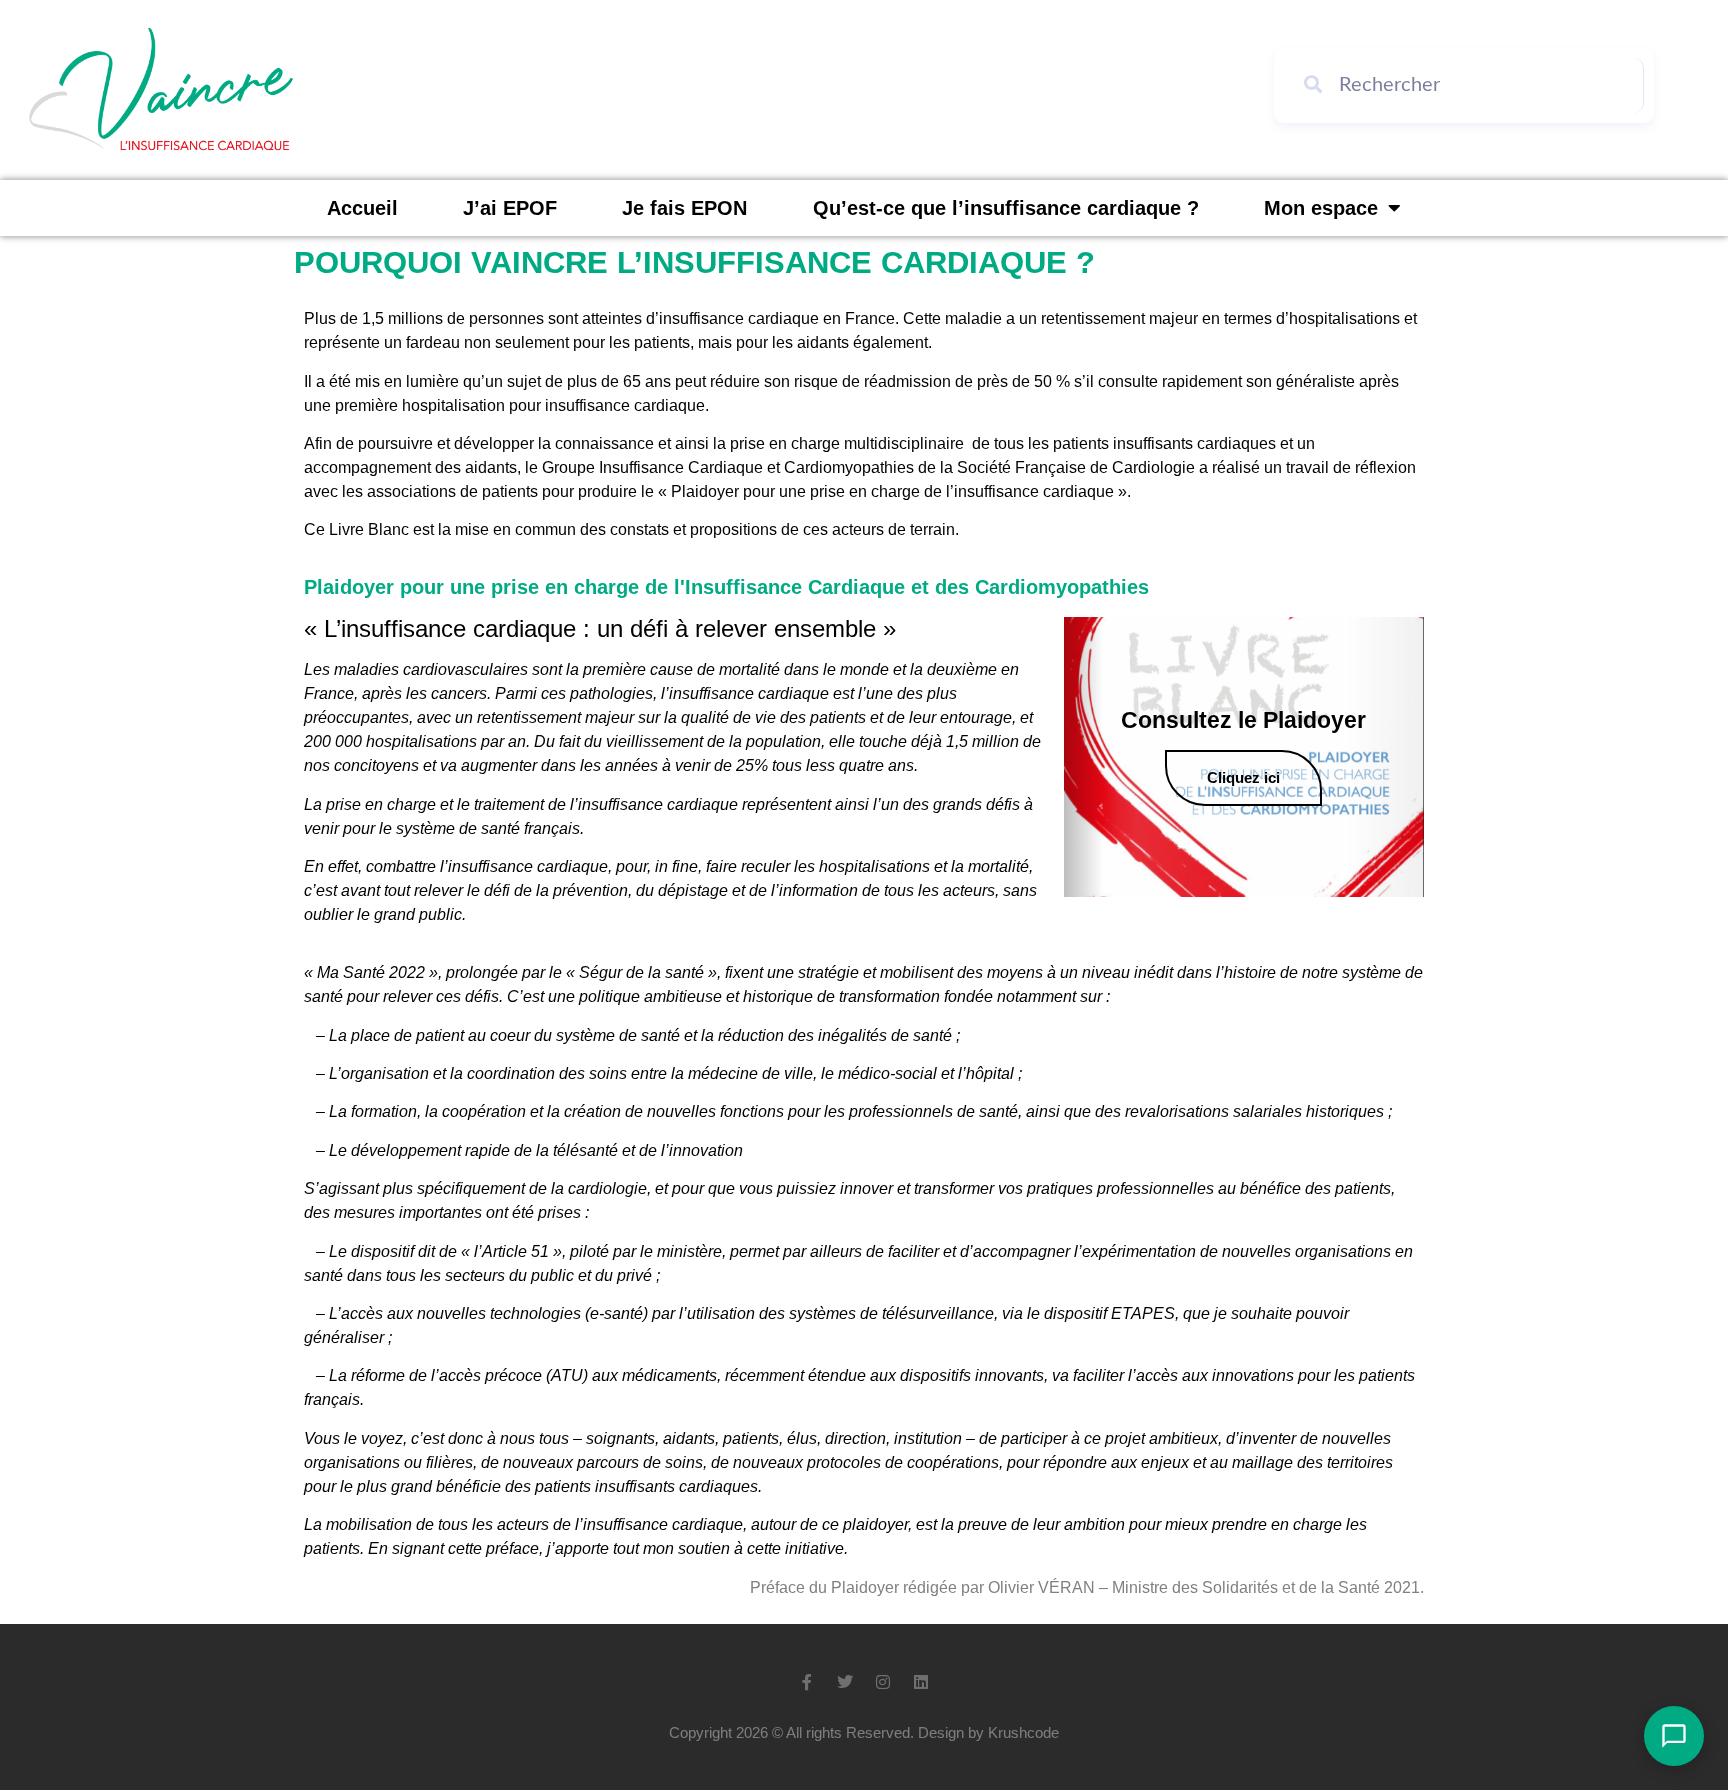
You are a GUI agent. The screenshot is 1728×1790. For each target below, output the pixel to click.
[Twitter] (845, 1682)
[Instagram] (883, 1682)
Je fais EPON (684, 208)
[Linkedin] (921, 1682)
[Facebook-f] (807, 1682)
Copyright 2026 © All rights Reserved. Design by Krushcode (864, 1732)
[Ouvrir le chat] (1674, 1736)
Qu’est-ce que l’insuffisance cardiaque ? (1006, 208)
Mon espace (1321, 208)
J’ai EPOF (510, 208)
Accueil (362, 208)
